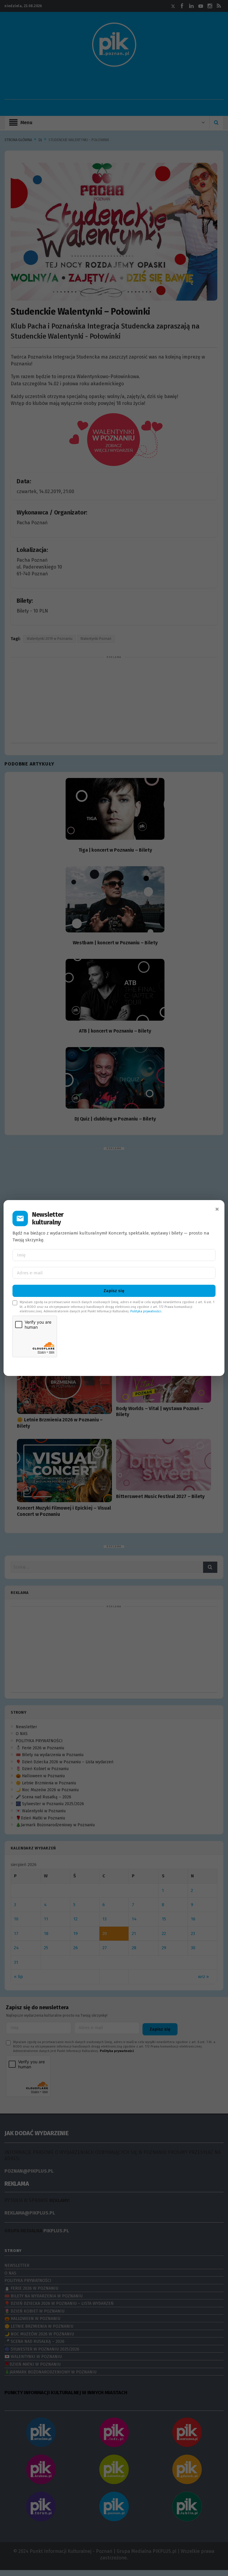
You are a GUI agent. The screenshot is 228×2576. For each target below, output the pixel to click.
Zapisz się (114, 1291)
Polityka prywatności (146, 1311)
